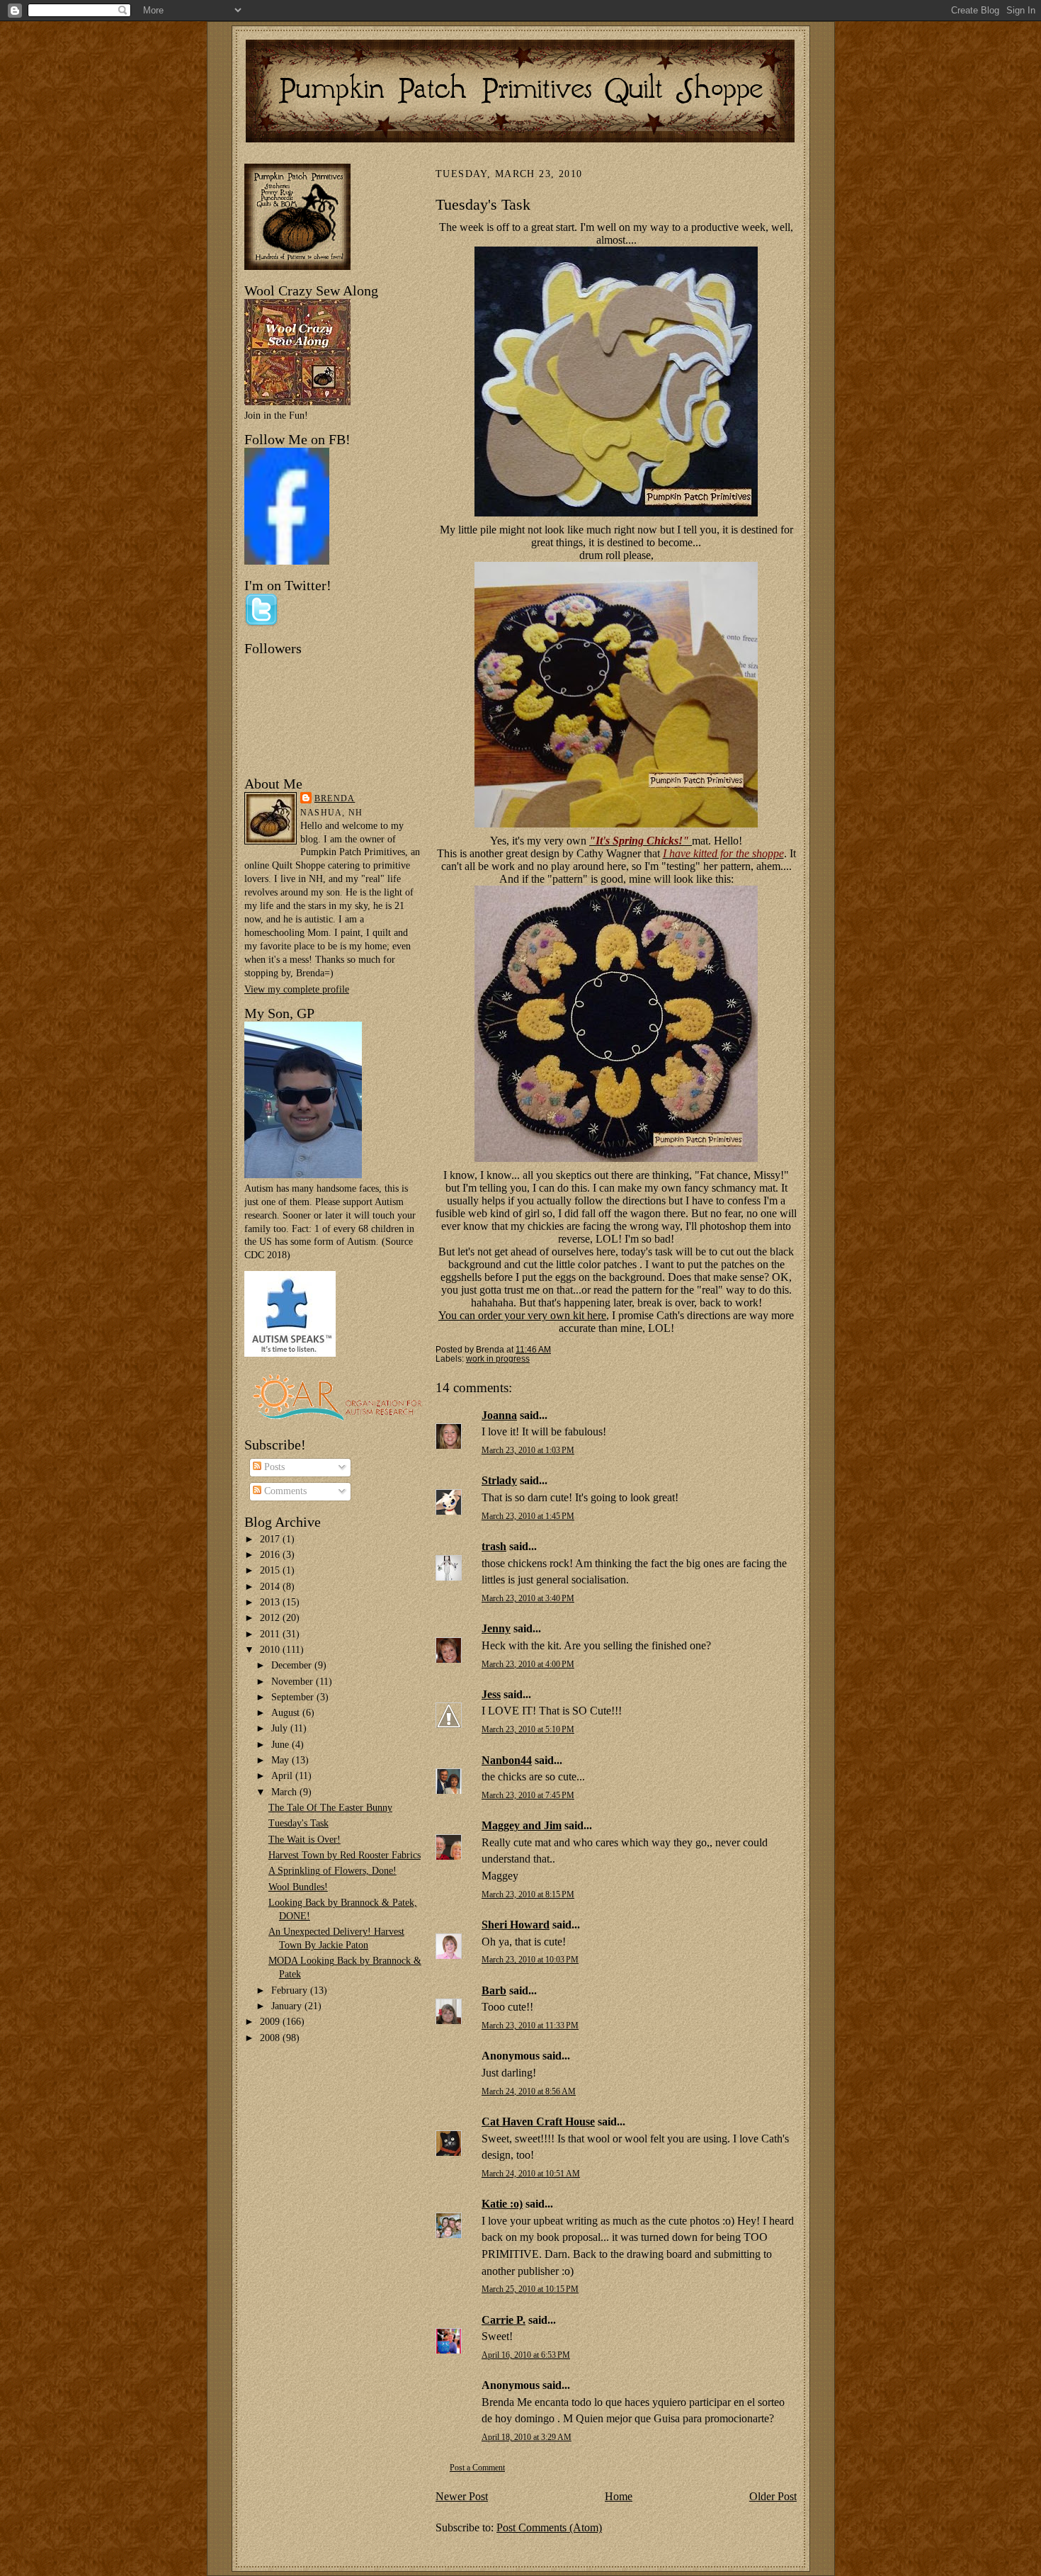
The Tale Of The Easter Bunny (330, 1808)
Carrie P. (504, 2320)
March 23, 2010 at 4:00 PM (528, 1665)
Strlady (499, 1480)
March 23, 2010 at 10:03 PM (530, 1960)
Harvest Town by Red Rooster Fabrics (345, 1855)
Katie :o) (502, 2204)
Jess (491, 1694)
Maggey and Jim (522, 1825)
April (283, 1776)
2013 (271, 1602)
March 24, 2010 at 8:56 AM (529, 2092)
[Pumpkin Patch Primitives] (287, 561)
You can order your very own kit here (522, 1315)
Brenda (335, 798)
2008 (271, 2038)
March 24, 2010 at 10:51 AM (531, 2174)
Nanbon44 (507, 1760)
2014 (271, 1587)
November (294, 1682)
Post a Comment (477, 2468)
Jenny (496, 1628)
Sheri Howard (516, 1925)
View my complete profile (297, 989)
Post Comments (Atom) (549, 2527)
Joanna (499, 1415)
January (288, 2006)
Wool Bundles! (298, 1887)
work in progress (498, 1358)
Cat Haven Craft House (538, 2122)
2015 (271, 1570)
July (281, 1728)
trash (494, 1546)
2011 (271, 1634)
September (294, 1697)
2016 (271, 1555)
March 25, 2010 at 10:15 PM (530, 2289)
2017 (271, 1539)
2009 (271, 2022)
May (281, 1760)
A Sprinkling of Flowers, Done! (332, 1871)
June (281, 1745)
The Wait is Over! (305, 1840)
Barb (494, 1990)
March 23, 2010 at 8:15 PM (528, 1895)
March (285, 1792)
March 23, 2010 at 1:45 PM (528, 1516)
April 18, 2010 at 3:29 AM (527, 2437)
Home (619, 2496)
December (293, 1665)
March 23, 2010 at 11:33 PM (530, 2026)
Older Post (773, 2496)
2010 (271, 1650)
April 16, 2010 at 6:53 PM (526, 2355)
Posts (273, 1467)
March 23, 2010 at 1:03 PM (528, 1451)
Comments (284, 1491)
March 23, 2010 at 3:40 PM (528, 1599)
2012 (271, 1618)
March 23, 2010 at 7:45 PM (528, 1796)
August (287, 1713)
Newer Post (462, 2496)
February (291, 1990)
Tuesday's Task (298, 1823)
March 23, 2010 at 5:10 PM (528, 1730)
